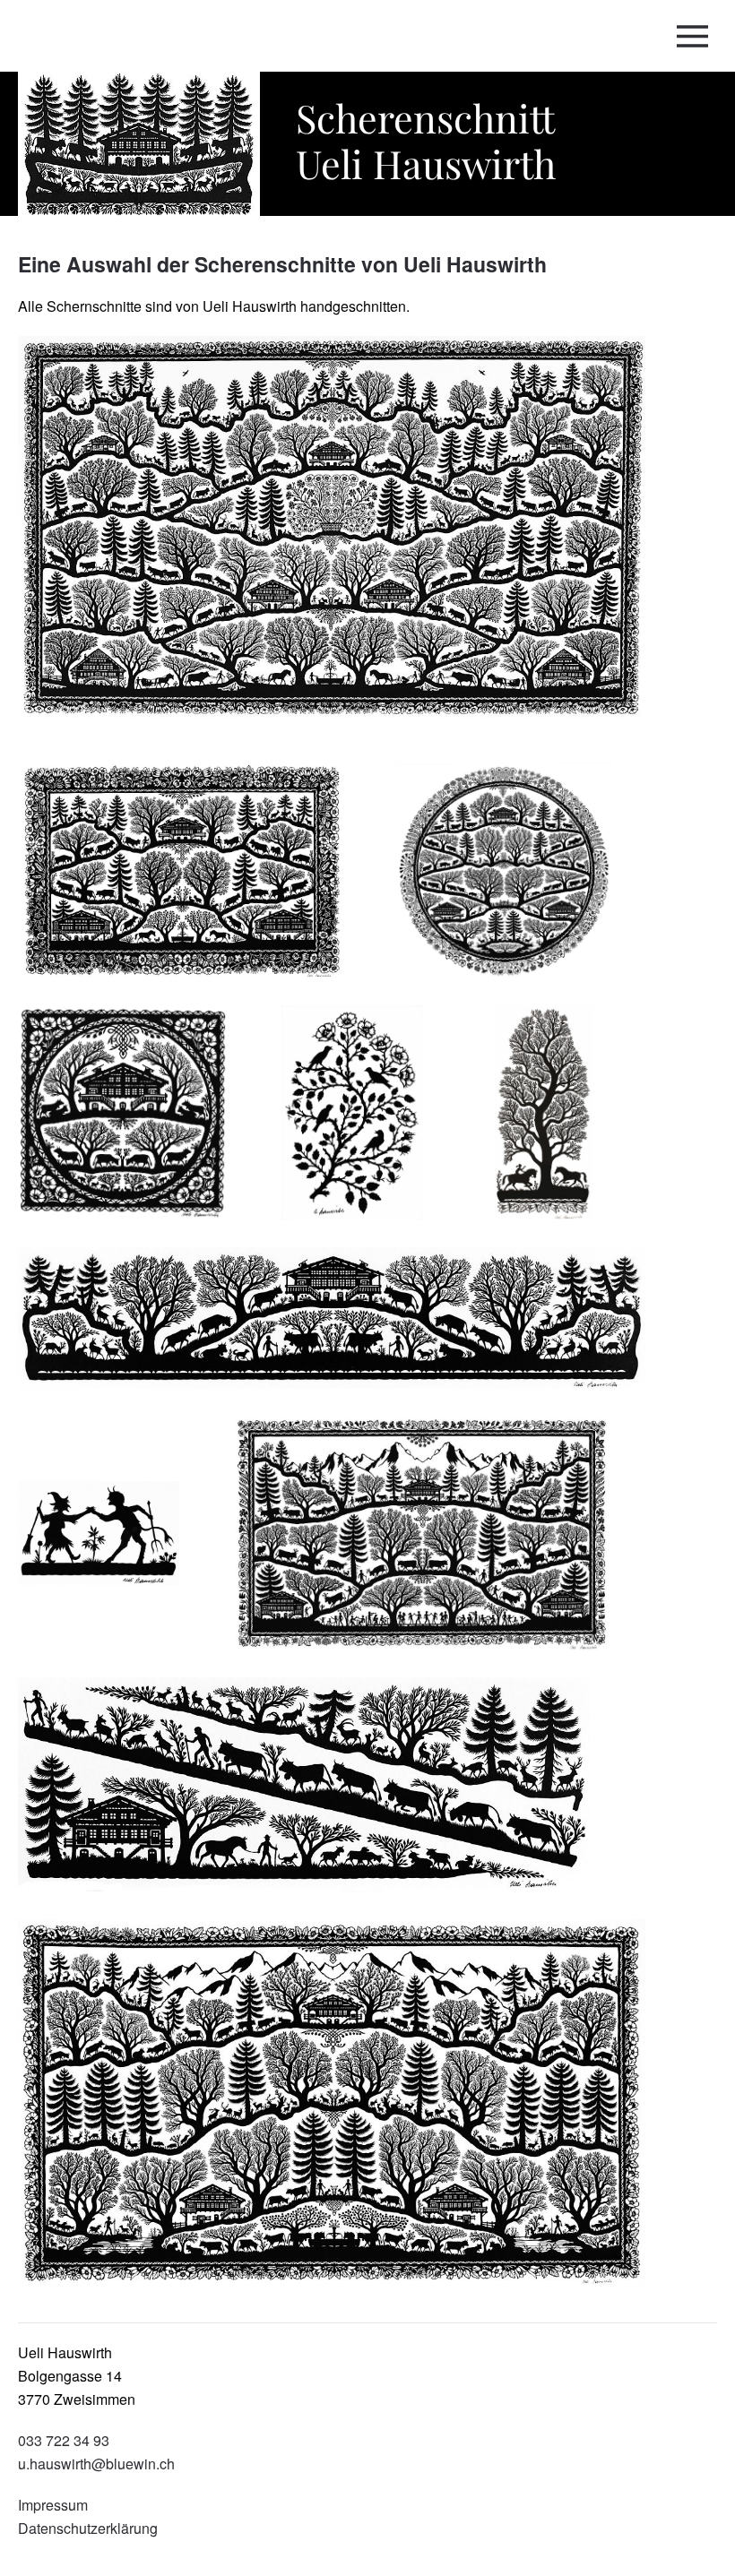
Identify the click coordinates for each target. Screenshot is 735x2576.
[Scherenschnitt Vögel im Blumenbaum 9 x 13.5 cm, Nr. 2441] (370, 1124)
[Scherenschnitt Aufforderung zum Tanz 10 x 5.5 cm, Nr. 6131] (112, 1544)
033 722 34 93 (64, 2440)
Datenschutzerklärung (88, 2528)
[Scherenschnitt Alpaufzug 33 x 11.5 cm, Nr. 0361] (317, 1796)
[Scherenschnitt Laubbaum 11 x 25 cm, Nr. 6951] (557, 1124)
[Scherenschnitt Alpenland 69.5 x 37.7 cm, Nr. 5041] (345, 2101)
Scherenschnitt (426, 140)
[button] (697, 36)
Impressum (53, 2505)
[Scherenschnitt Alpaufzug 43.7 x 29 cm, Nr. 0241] (195, 882)
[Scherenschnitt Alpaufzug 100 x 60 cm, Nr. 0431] (345, 538)
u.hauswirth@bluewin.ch (96, 2464)
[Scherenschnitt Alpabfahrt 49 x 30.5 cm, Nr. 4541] (435, 1544)
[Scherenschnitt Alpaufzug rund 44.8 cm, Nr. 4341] (518, 882)
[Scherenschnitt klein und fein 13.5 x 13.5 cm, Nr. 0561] (136, 1124)
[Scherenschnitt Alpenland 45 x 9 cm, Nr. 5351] (345, 1329)
